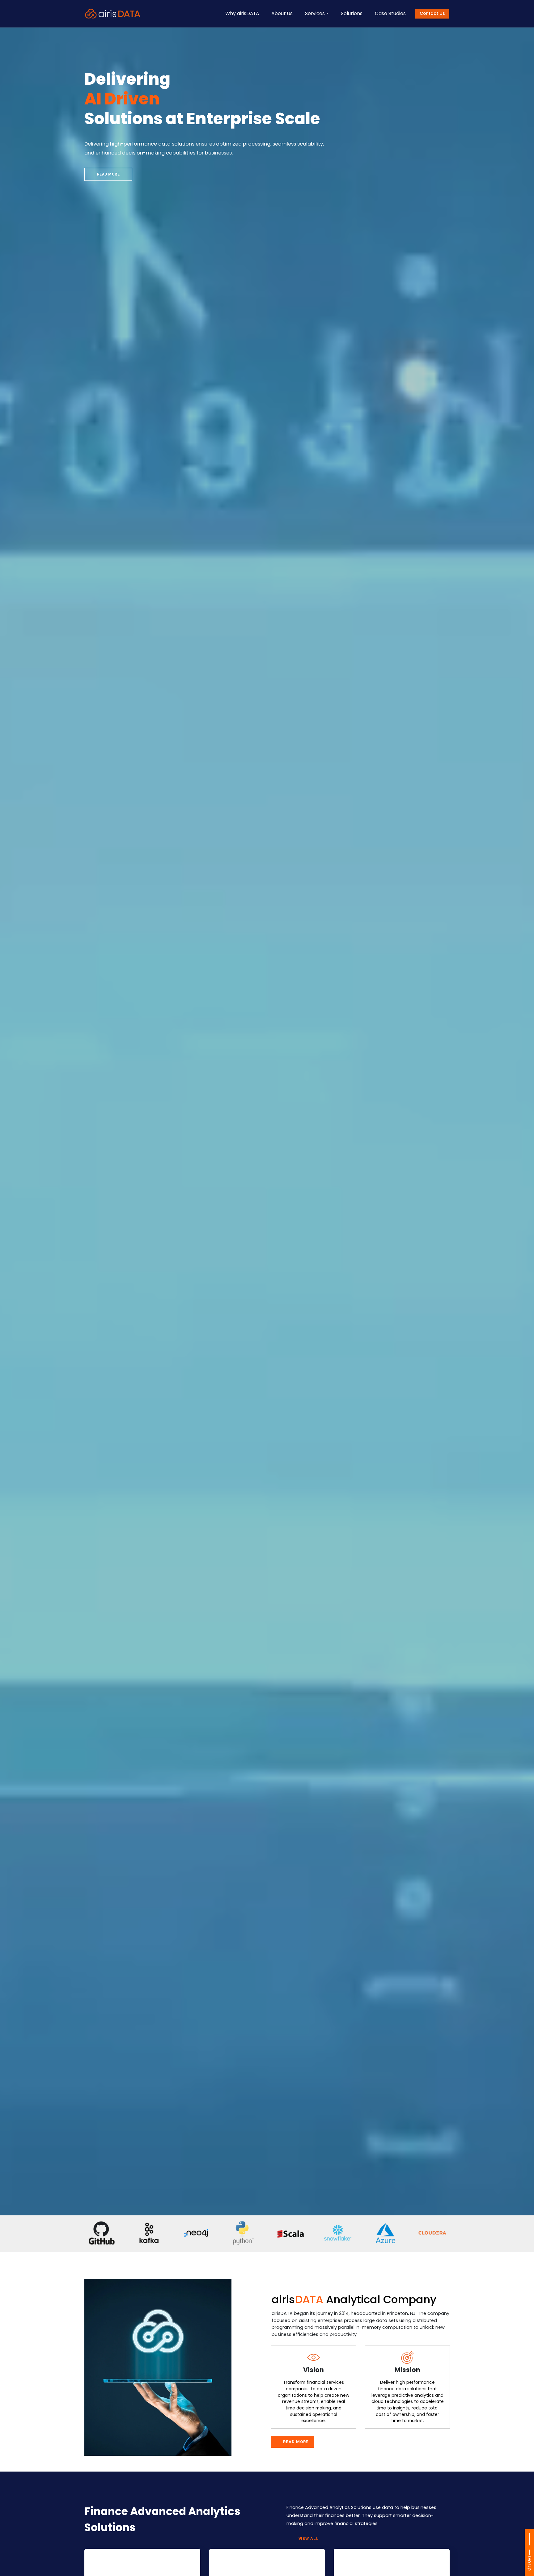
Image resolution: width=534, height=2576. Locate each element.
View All (309, 2538)
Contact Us (432, 13)
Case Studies (390, 13)
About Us (282, 13)
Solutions (352, 13)
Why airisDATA (242, 13)
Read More (108, 174)
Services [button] (315, 13)
